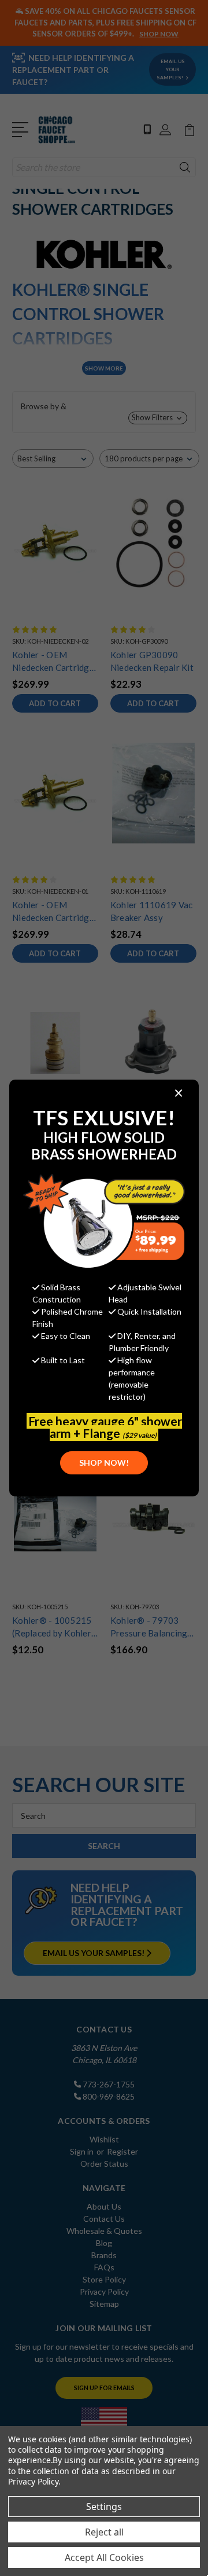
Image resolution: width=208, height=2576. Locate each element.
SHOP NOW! (104, 1463)
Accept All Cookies (104, 2557)
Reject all (104, 2532)
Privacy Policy (33, 2481)
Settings (104, 2507)
